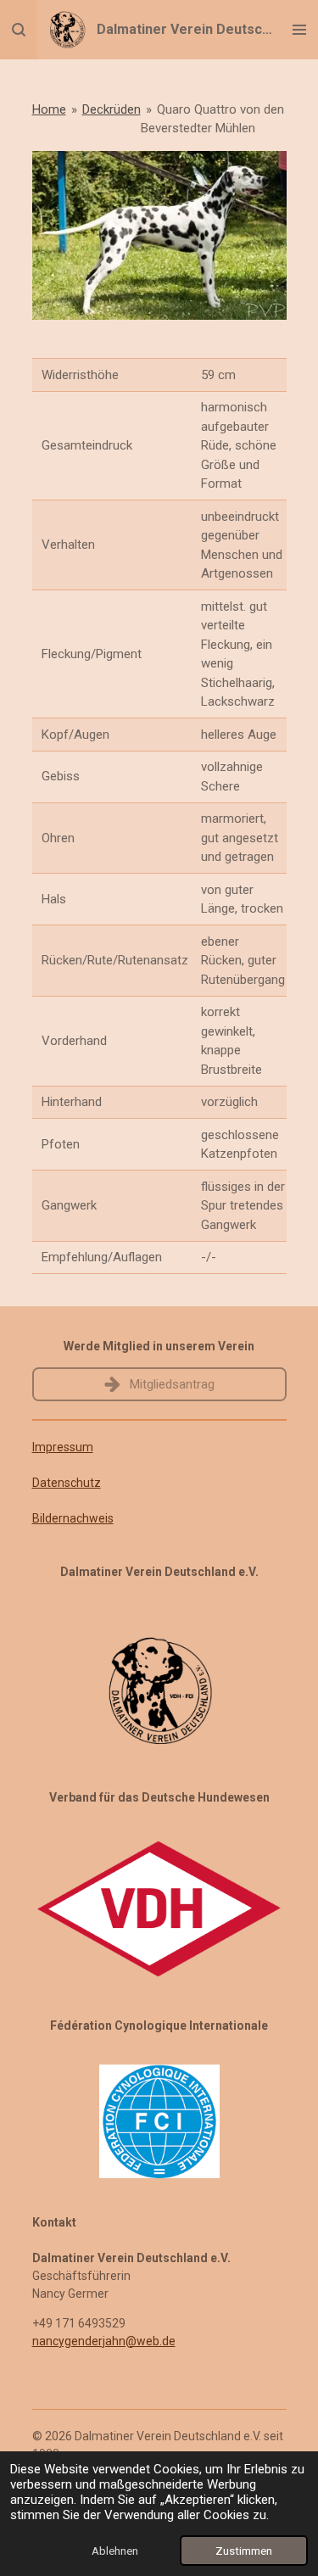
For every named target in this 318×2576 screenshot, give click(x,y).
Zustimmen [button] (244, 2551)
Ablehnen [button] (115, 2551)
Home (49, 109)
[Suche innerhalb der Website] (19, 30)
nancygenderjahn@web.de (104, 2341)
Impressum (63, 1447)
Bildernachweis (73, 1518)
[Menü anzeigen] (299, 30)
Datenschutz (67, 1483)
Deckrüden (112, 109)
